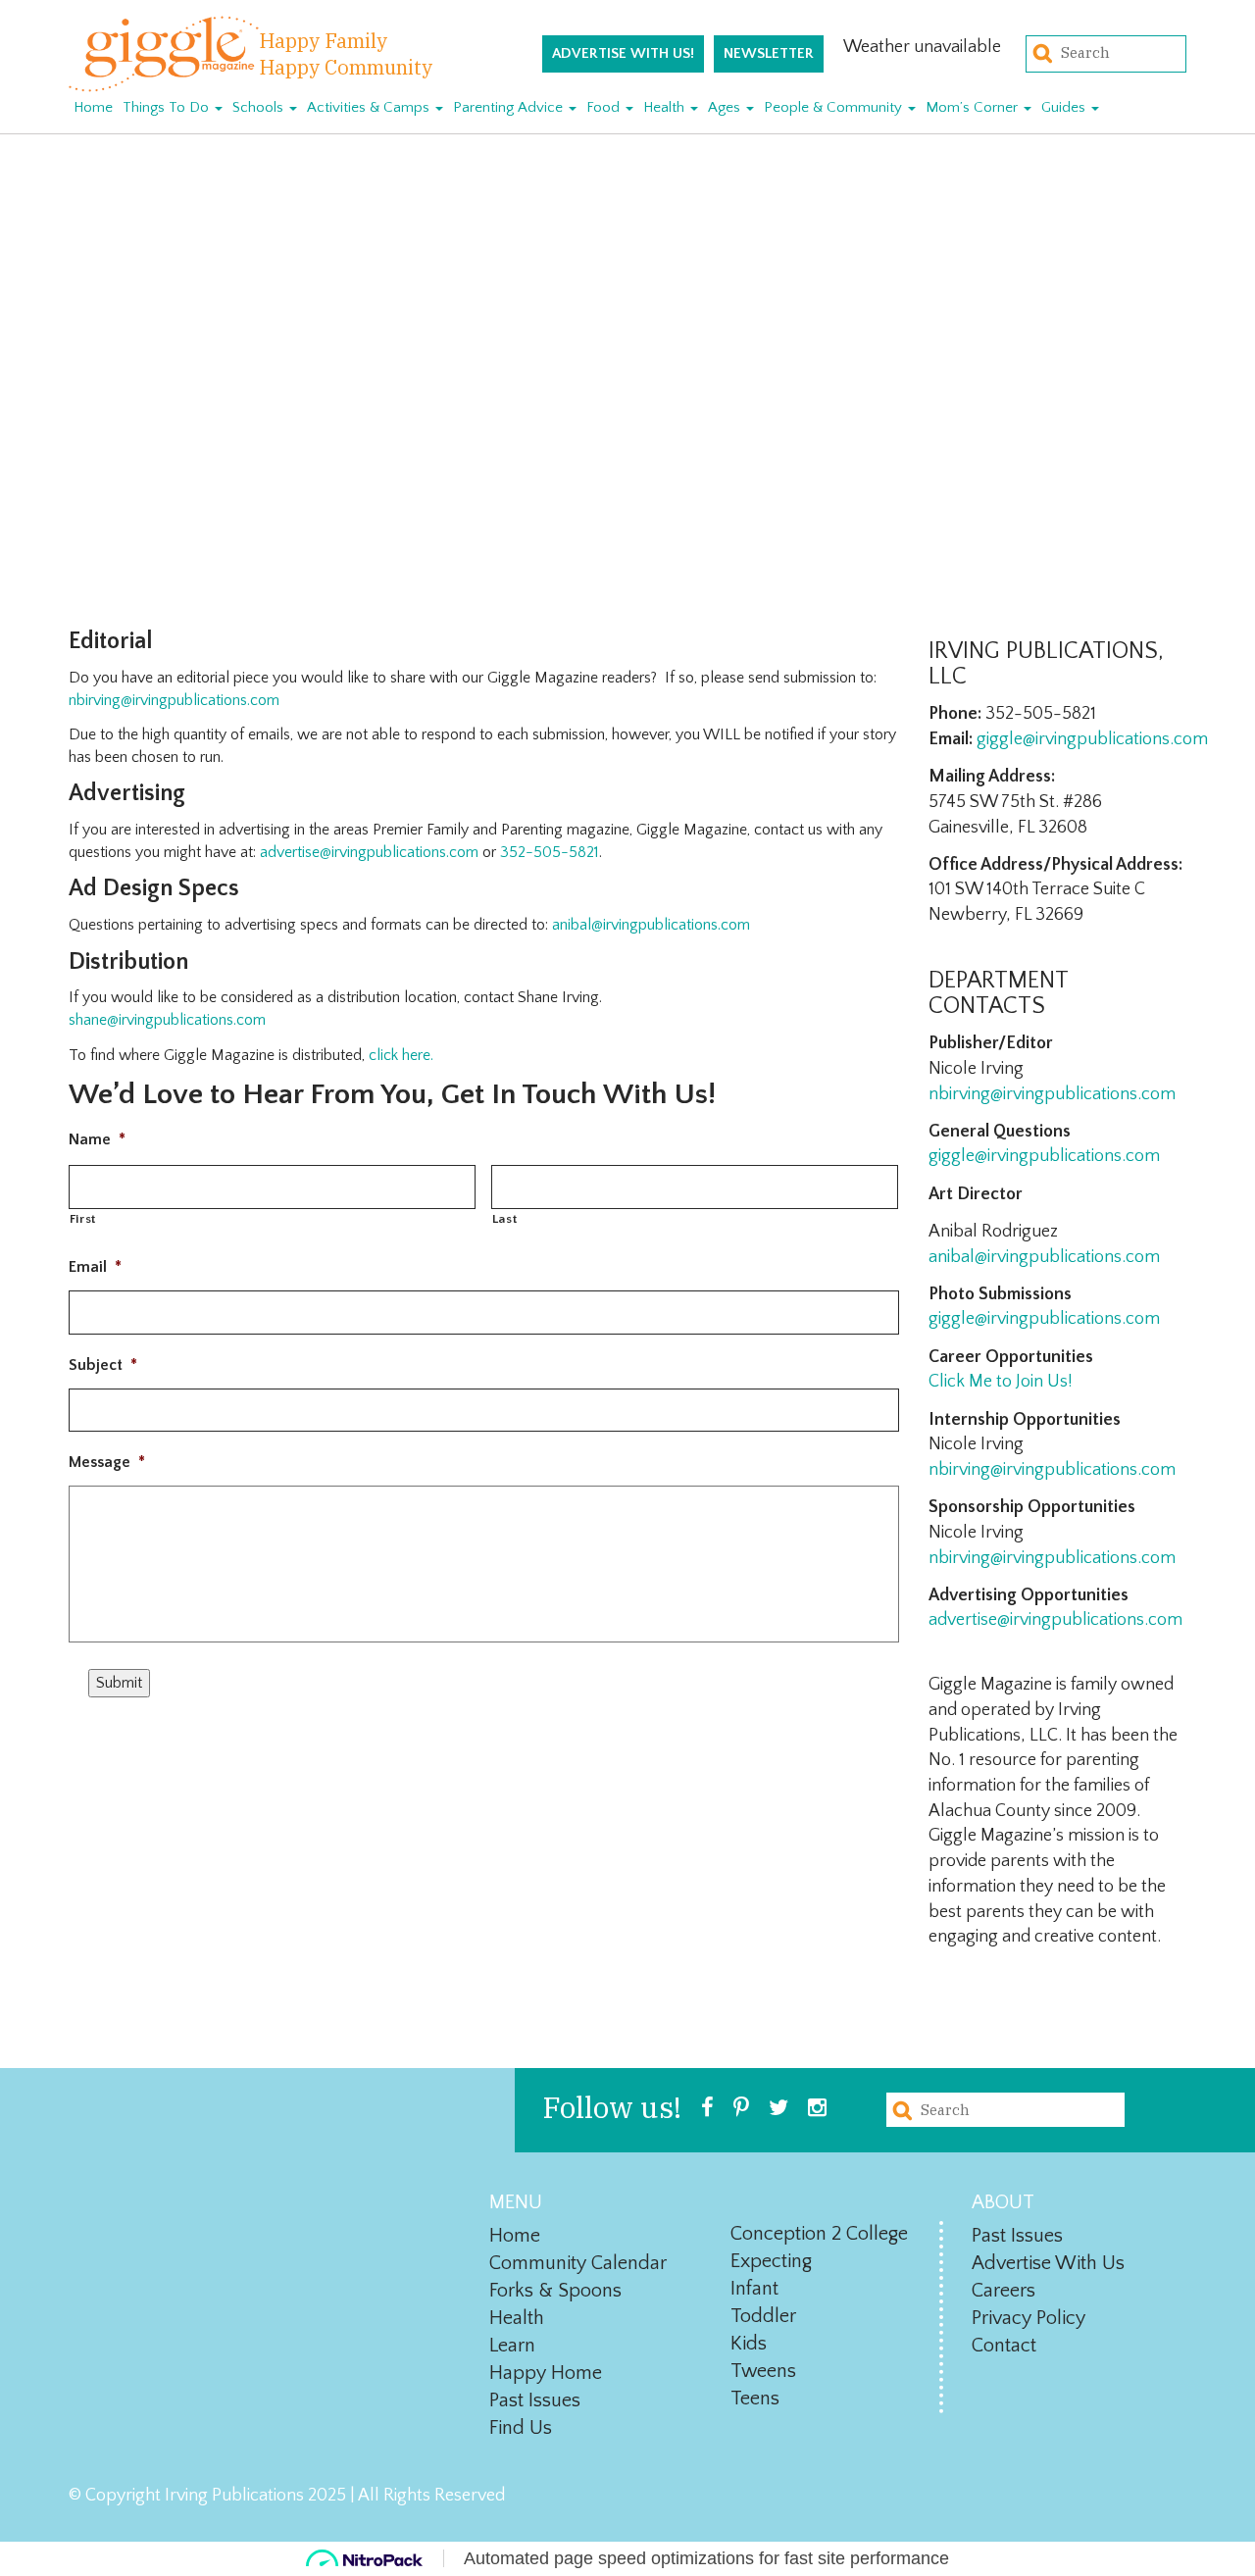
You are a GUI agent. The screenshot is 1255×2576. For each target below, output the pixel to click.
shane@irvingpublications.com (167, 1020)
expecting (771, 2261)
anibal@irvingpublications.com (1044, 1257)
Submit (119, 1683)
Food (605, 107)
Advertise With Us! (623, 53)
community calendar (578, 2263)
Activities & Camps (370, 107)
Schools (260, 107)
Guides (1065, 107)
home (515, 2236)
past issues (535, 2400)
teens (755, 2399)
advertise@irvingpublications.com (369, 852)
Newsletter (769, 53)
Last (505, 1219)
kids (749, 2344)
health (517, 2318)
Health (666, 107)
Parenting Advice (510, 107)
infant (754, 2289)
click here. (401, 1055)
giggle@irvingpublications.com (1092, 739)
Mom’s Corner (974, 107)
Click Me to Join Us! (1001, 1382)
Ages (726, 107)
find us (521, 2428)
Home (93, 107)
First (83, 1219)
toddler (763, 2316)
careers (1004, 2291)
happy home (546, 2373)
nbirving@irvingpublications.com (174, 700)
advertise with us (1048, 2263)
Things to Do (168, 107)
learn (512, 2346)
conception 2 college (819, 2234)
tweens (763, 2371)
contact (1004, 2346)
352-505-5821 (550, 852)
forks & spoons (555, 2291)
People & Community (835, 107)
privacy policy (1029, 2318)
